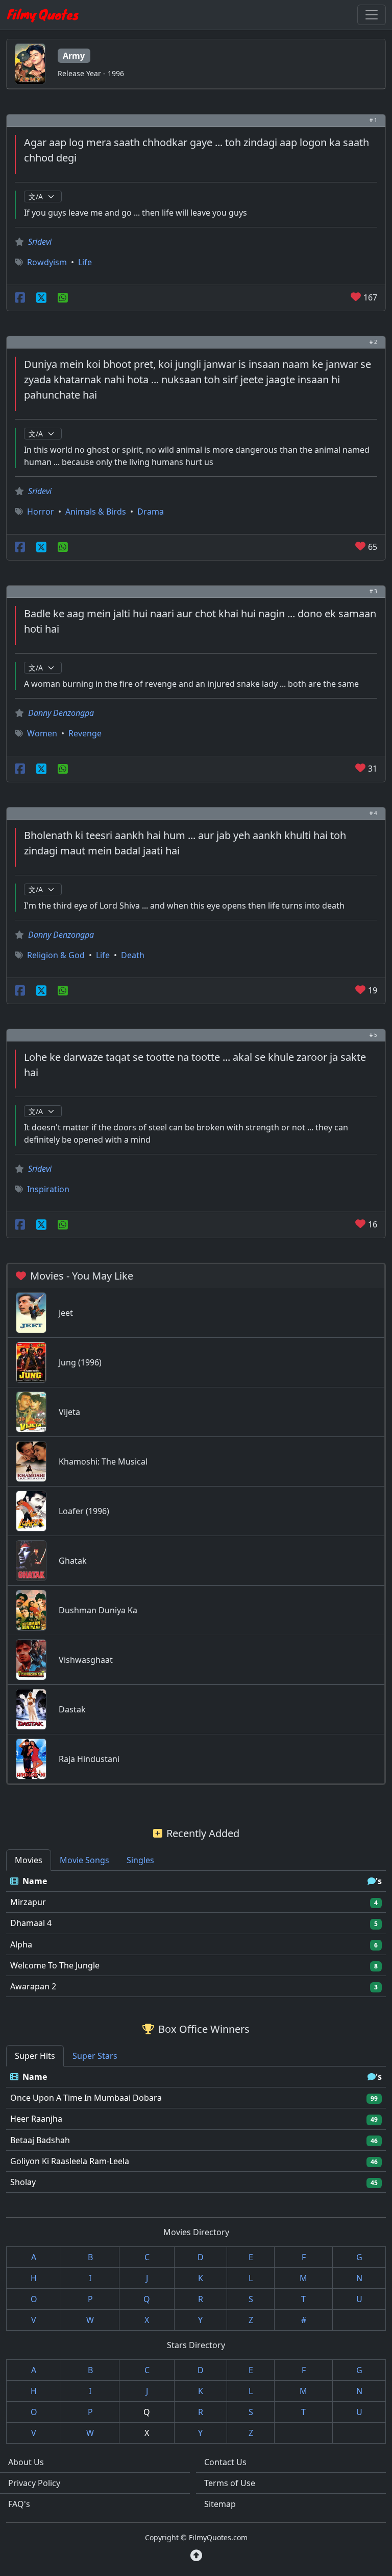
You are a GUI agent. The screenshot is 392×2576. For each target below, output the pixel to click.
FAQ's (19, 2504)
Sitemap (220, 2504)
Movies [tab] (29, 1860)
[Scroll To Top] (196, 2556)
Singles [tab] (140, 1860)
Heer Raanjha (36, 2119)
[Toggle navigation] (372, 15)
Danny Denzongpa (61, 713)
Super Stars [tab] (95, 2056)
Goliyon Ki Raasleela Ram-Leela (70, 2161)
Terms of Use (230, 2483)
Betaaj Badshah (40, 2140)
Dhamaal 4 (31, 1923)
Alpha (21, 1944)
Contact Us (225, 2462)
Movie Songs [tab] (84, 1860)
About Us (26, 2462)
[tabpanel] (196, 1934)
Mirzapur (28, 1902)
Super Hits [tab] (35, 2056)
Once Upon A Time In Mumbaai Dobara (86, 2098)
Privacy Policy (34, 2483)
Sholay (23, 2182)
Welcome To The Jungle (55, 1965)
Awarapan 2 (33, 1986)
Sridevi (40, 242)
